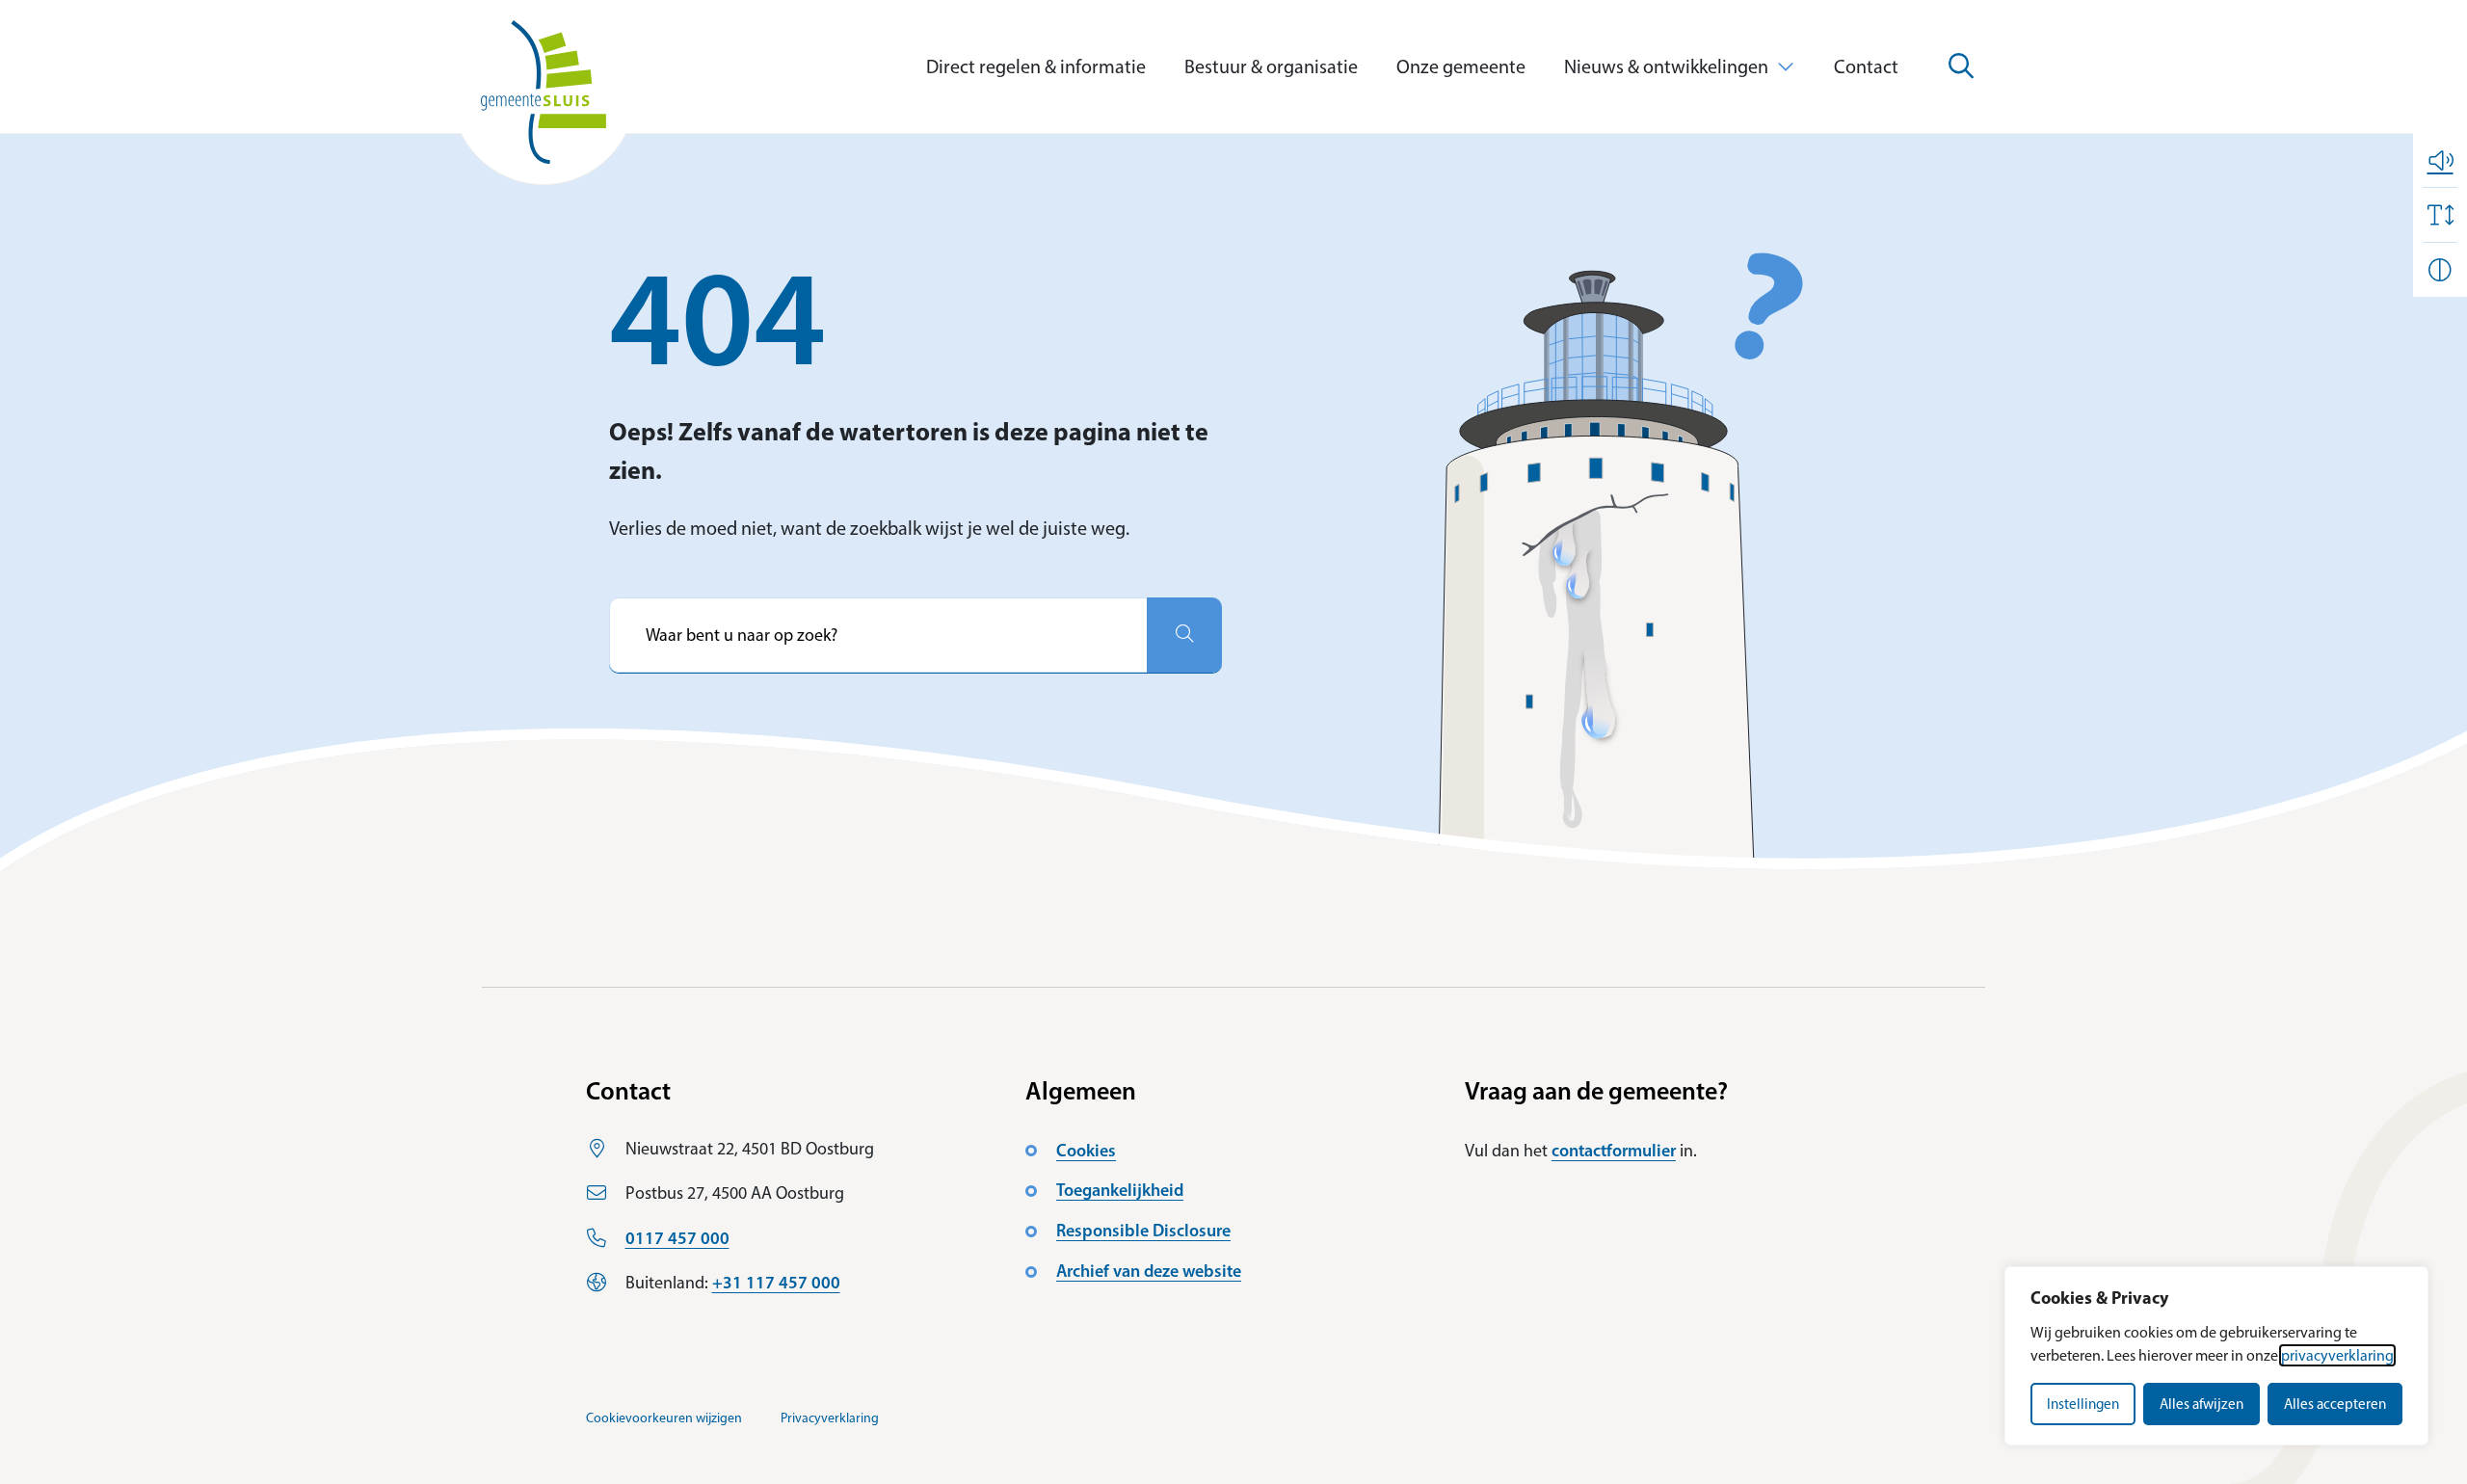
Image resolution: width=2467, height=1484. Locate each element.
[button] (2440, 160)
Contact (1866, 66)
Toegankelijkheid (1120, 1190)
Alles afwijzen (2202, 1404)
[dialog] (2216, 1356)
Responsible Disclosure (1143, 1231)
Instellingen (2083, 1404)
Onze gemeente (1461, 66)
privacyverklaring (2337, 1355)
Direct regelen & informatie (1036, 66)
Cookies (1086, 1151)
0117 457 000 (677, 1238)
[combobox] (878, 635)
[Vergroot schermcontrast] (2440, 270)
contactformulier (1614, 1151)
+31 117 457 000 (776, 1283)
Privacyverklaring (830, 1418)
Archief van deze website (1149, 1271)
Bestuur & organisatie (1271, 66)
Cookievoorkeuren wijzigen (664, 1418)
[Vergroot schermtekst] (2440, 215)
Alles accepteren (2335, 1404)
